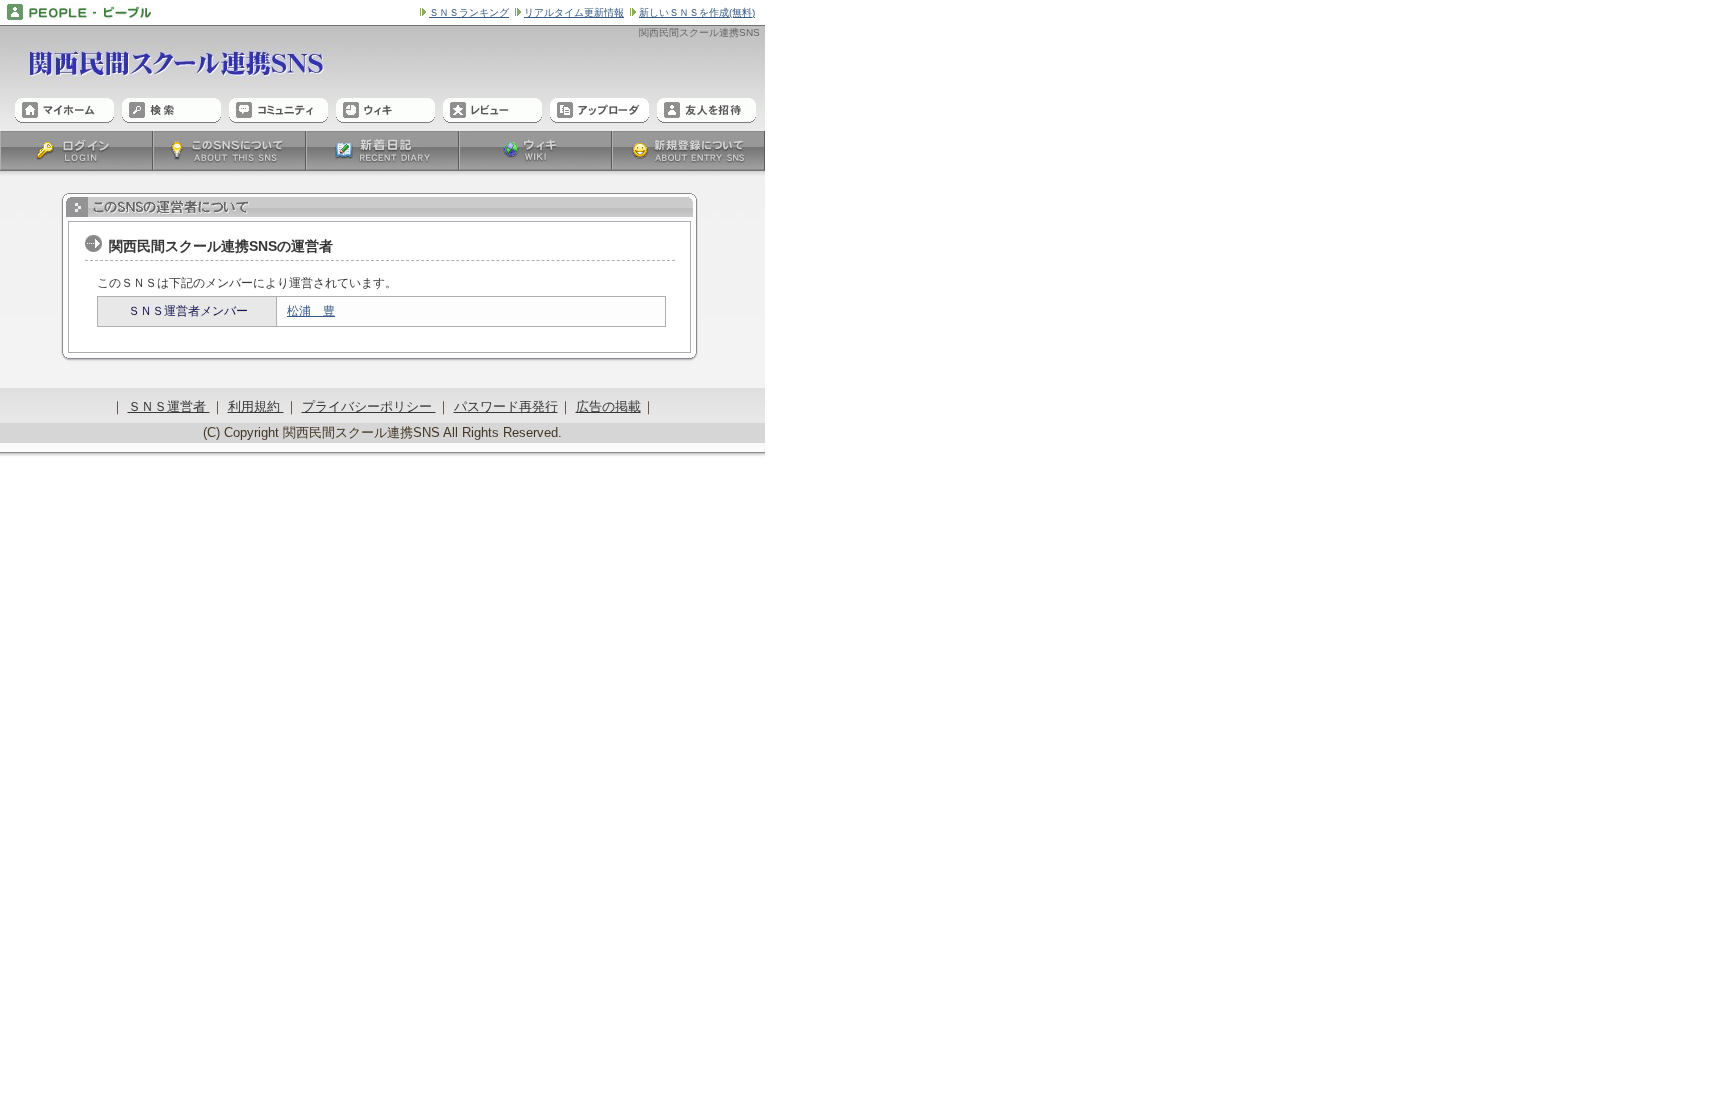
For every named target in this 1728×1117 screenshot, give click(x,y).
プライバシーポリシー (369, 406)
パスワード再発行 (506, 406)
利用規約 (256, 406)
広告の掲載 (608, 406)
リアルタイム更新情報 (574, 12)
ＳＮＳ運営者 (169, 406)
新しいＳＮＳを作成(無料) (697, 12)
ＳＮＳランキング (469, 12)
